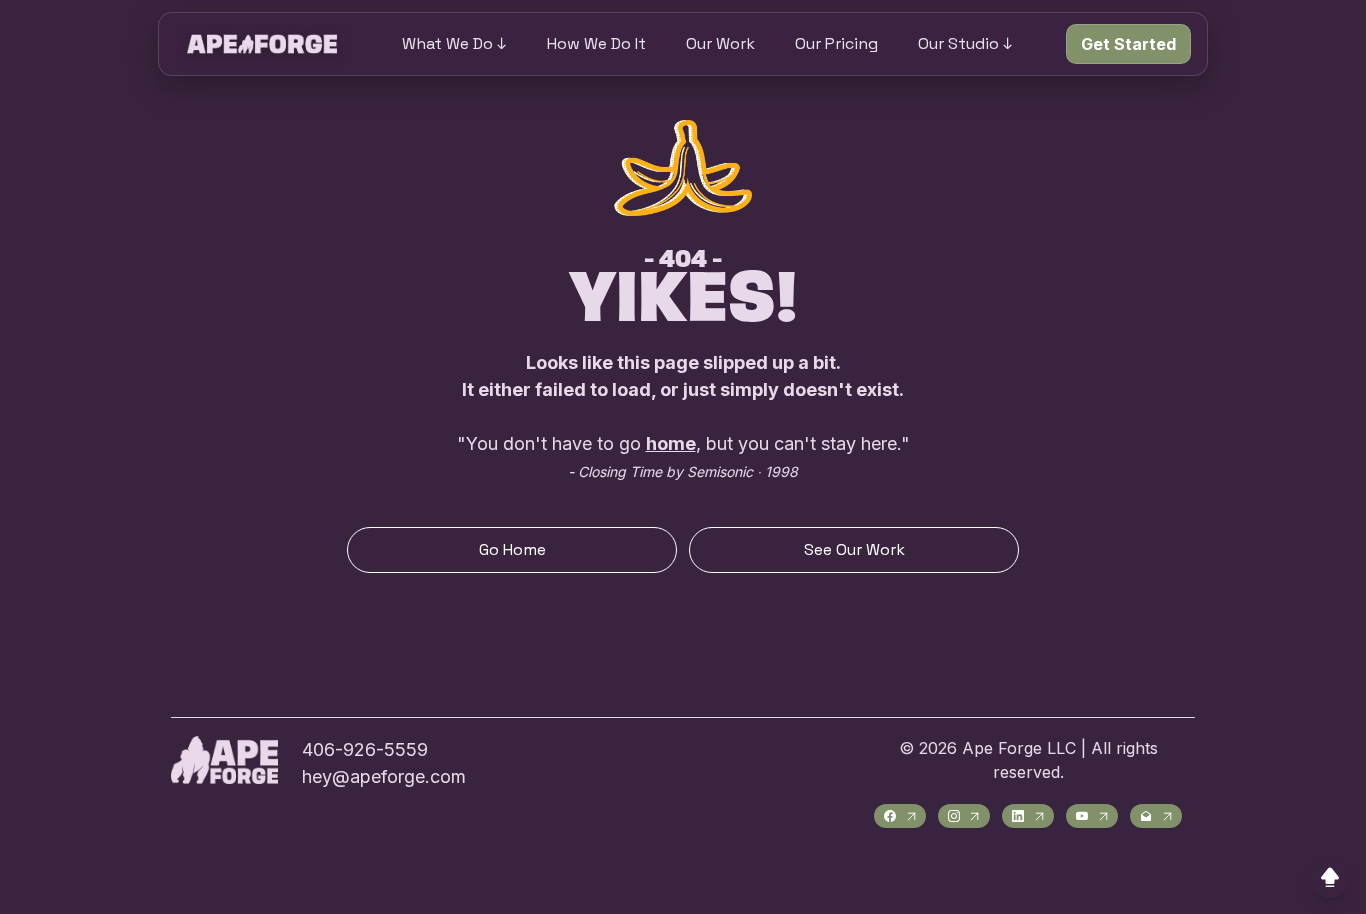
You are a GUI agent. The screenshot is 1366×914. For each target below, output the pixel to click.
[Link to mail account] (1156, 816)
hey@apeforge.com (384, 776)
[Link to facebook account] (900, 816)
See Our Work (854, 549)
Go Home (512, 549)
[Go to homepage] (262, 44)
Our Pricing (836, 43)
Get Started (1128, 44)
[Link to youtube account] (1092, 816)
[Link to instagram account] (964, 816)
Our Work (720, 43)
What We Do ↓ (454, 43)
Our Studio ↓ (965, 43)
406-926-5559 (365, 749)
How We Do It (596, 43)
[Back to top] (1330, 878)
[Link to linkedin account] (1028, 816)
